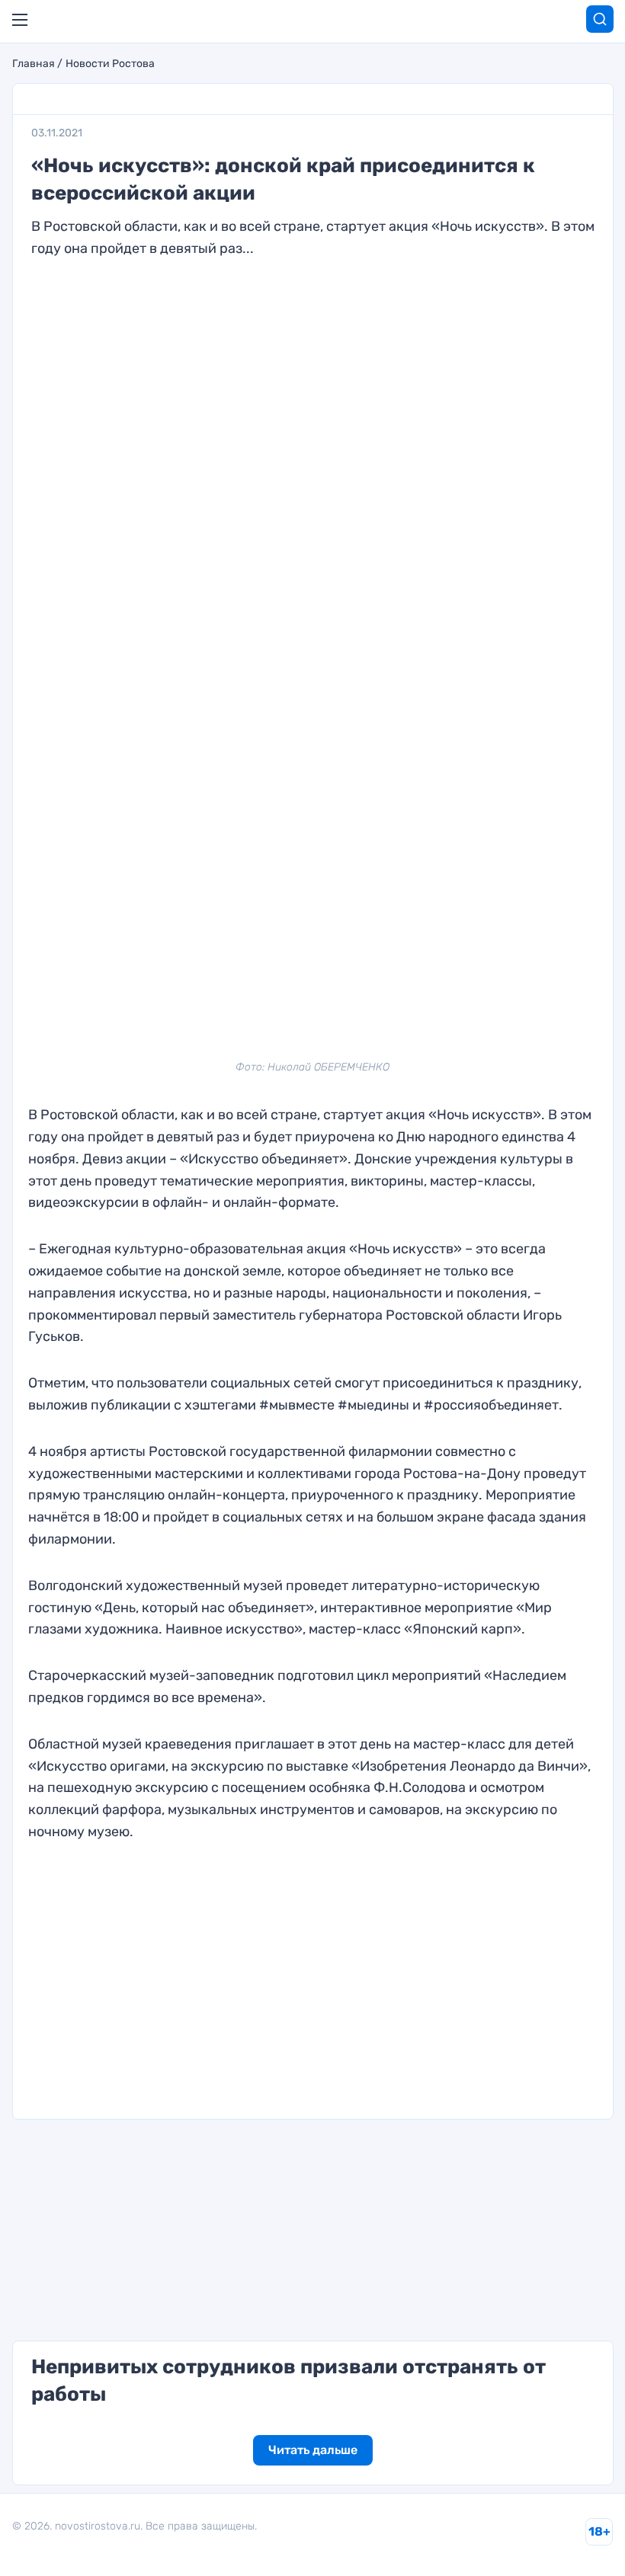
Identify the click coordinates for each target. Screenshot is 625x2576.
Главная (34, 64)
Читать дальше (313, 2450)
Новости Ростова (110, 64)
